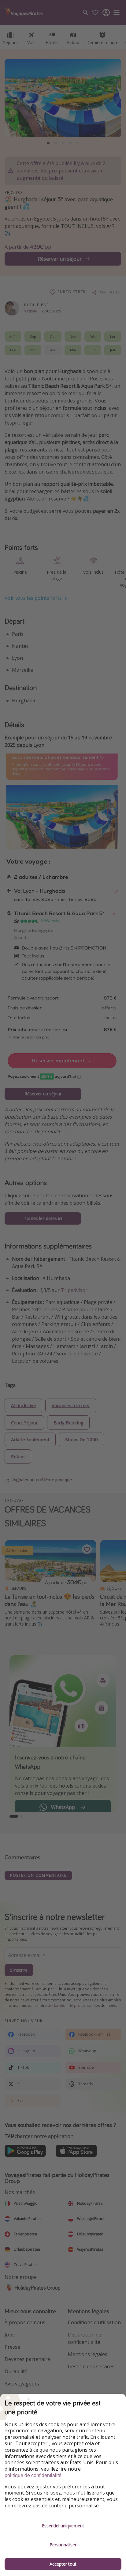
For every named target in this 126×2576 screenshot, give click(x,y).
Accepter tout (63, 2564)
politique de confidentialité (33, 2475)
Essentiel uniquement (63, 2526)
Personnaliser (63, 2545)
